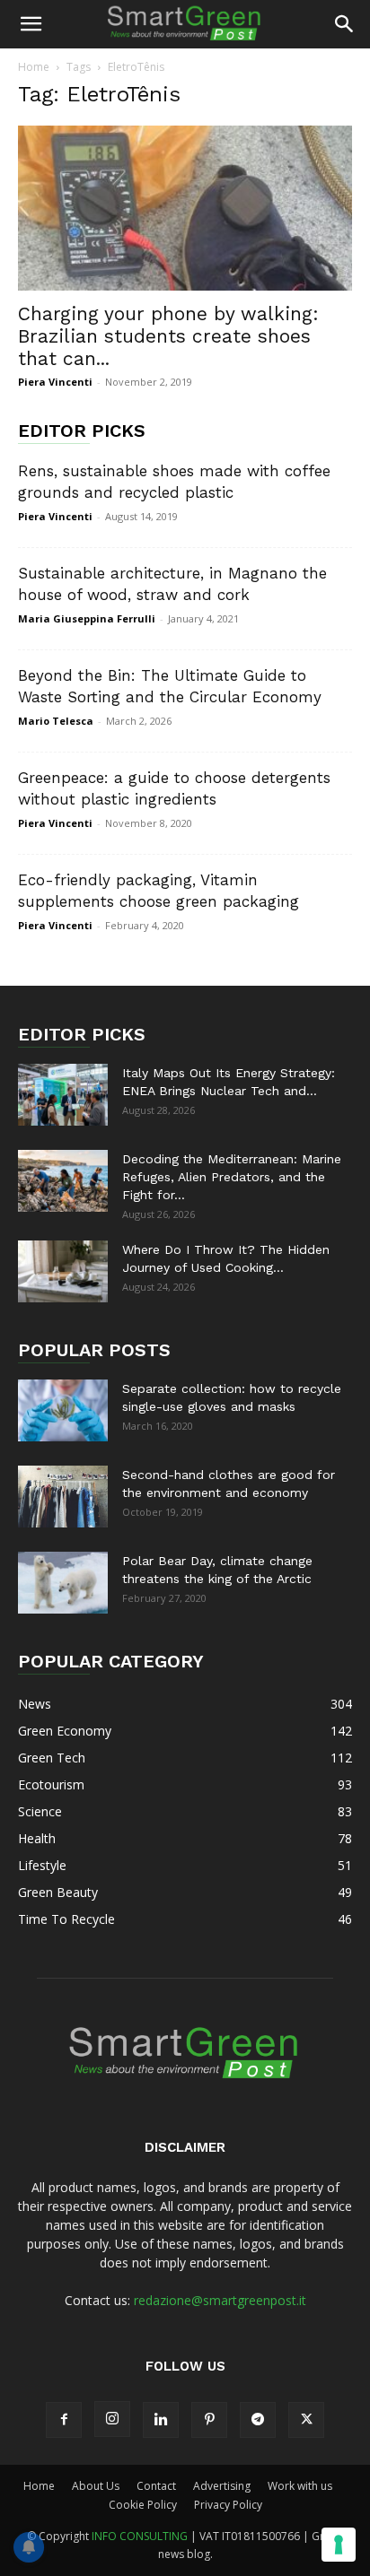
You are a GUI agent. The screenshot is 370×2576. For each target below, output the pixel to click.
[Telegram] (258, 2420)
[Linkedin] (161, 2420)
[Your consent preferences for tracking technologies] (339, 2545)
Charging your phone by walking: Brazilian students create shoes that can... (168, 336)
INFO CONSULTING (140, 2536)
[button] (31, 24)
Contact (156, 2486)
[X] (306, 2420)
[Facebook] (64, 2420)
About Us (96, 2486)
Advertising (222, 2486)
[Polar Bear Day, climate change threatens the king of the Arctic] (63, 1583)
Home (34, 67)
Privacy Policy (228, 2505)
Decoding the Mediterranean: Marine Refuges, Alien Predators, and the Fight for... (232, 1177)
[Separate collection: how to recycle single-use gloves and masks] (63, 1410)
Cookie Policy (143, 2505)
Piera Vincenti (55, 382)
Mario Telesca (56, 721)
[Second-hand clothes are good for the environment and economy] (63, 1497)
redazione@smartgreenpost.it (220, 2300)
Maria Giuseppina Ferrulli (87, 618)
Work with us (300, 2486)
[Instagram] (112, 2419)
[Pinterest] (209, 2420)
